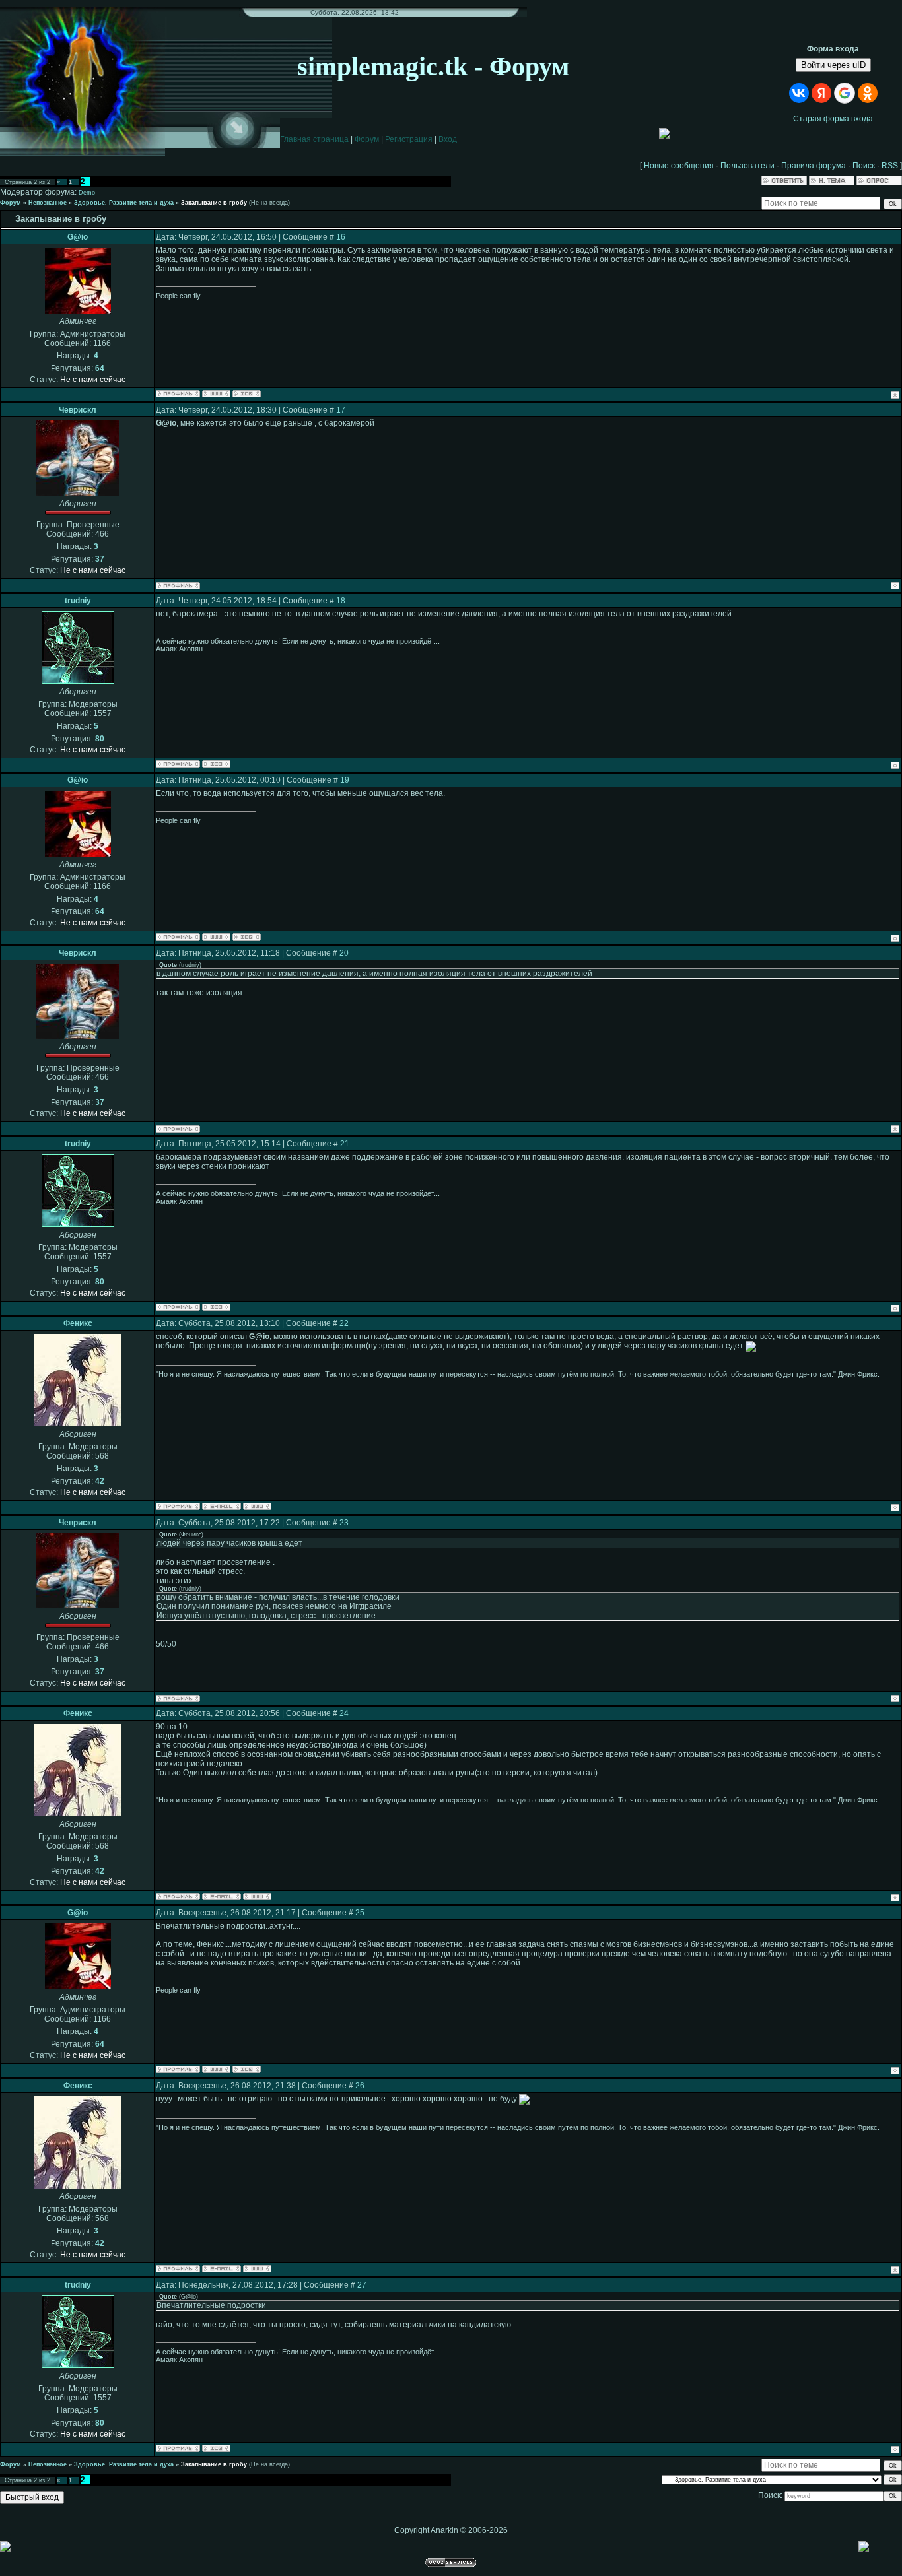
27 (362, 2285)
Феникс (78, 1323)
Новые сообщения (679, 166)
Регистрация (409, 139)
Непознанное (48, 203)
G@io (78, 237)
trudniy (78, 601)
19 (345, 780)
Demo (87, 193)
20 (344, 953)
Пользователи (747, 166)
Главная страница (314, 139)
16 (341, 237)
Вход (448, 139)
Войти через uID (833, 65)
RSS (890, 166)
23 (344, 1523)
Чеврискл (78, 410)
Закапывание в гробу (214, 203)
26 (360, 2086)
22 (344, 1323)
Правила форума (814, 166)
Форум (367, 139)
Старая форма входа (833, 119)
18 (341, 601)
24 (344, 1713)
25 (360, 1913)
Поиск (864, 166)
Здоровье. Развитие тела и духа (124, 203)
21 (345, 1144)
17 (341, 410)
